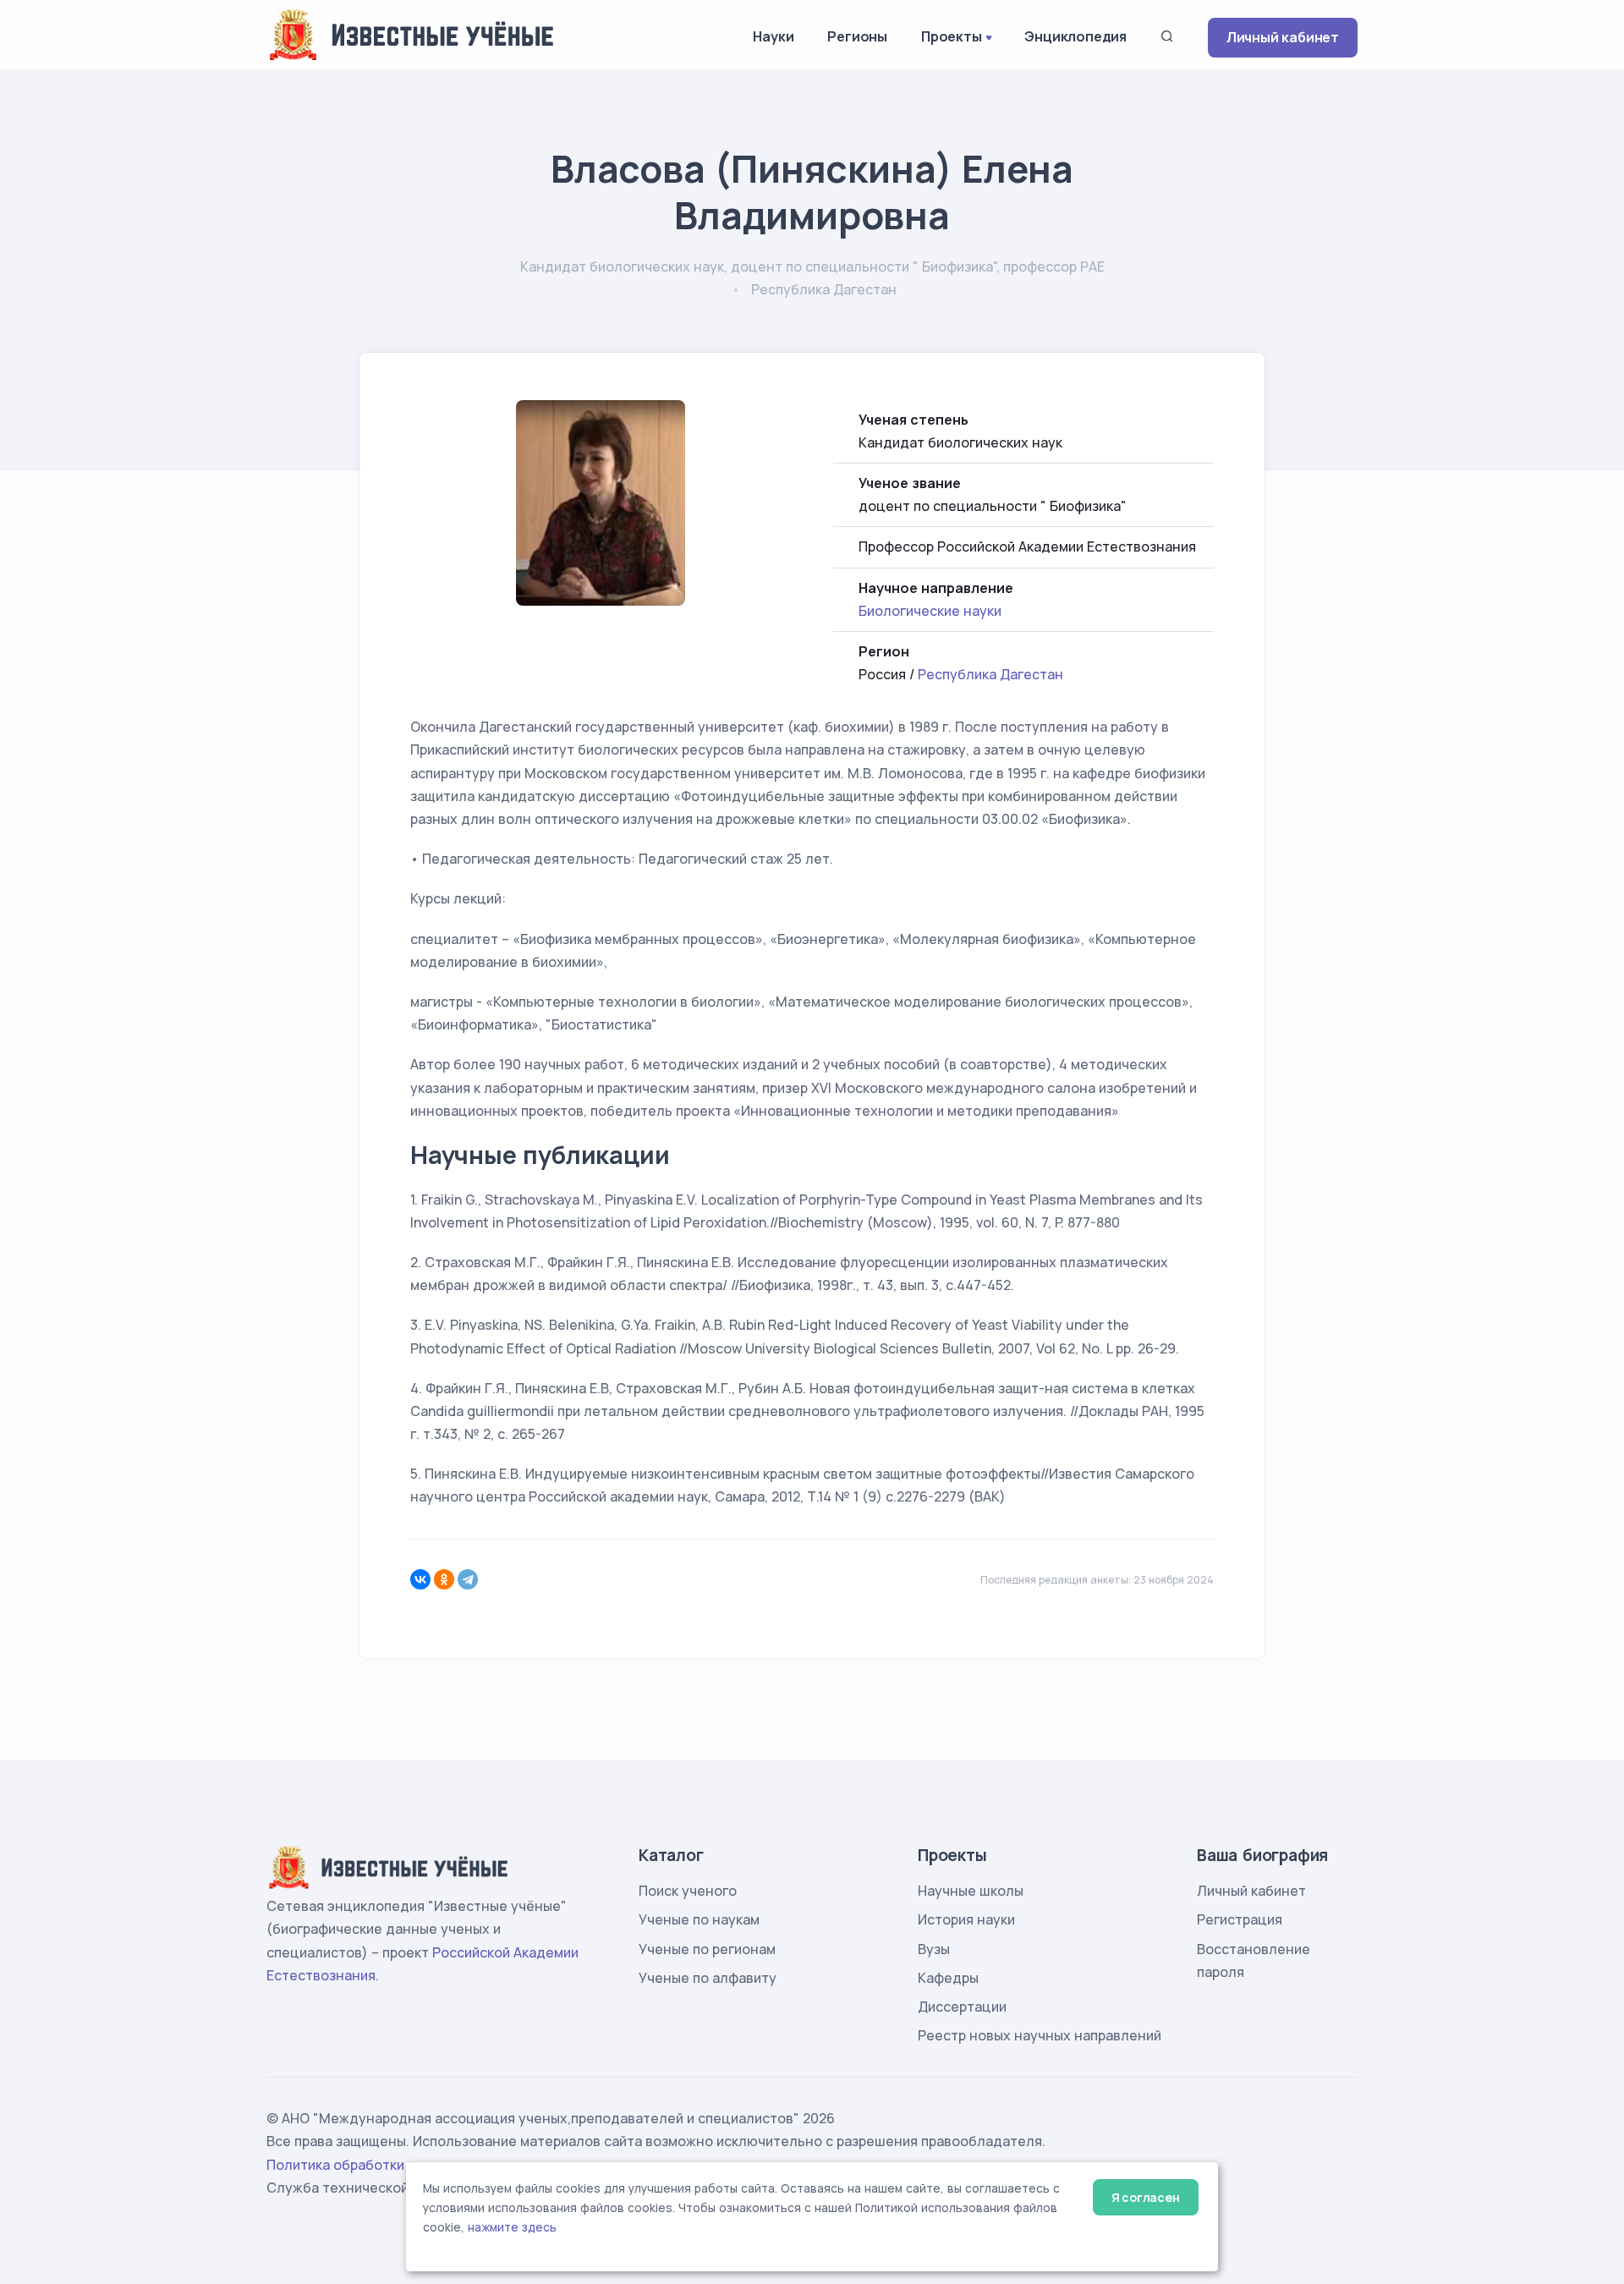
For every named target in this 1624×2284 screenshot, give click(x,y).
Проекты (952, 36)
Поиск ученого (688, 1891)
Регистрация (1240, 1919)
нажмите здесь (512, 2227)
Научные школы (971, 1891)
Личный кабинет (1283, 37)
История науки (966, 1919)
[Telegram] (468, 1579)
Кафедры (948, 1978)
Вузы (934, 1949)
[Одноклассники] (444, 1579)
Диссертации (962, 2007)
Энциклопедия (1075, 36)
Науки (773, 36)
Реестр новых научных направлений (1040, 2035)
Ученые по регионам (707, 1949)
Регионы (857, 36)
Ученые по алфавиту (708, 1978)
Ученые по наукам (699, 1919)
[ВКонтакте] (420, 1579)
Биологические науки (930, 611)
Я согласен (1146, 2197)
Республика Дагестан (990, 674)
